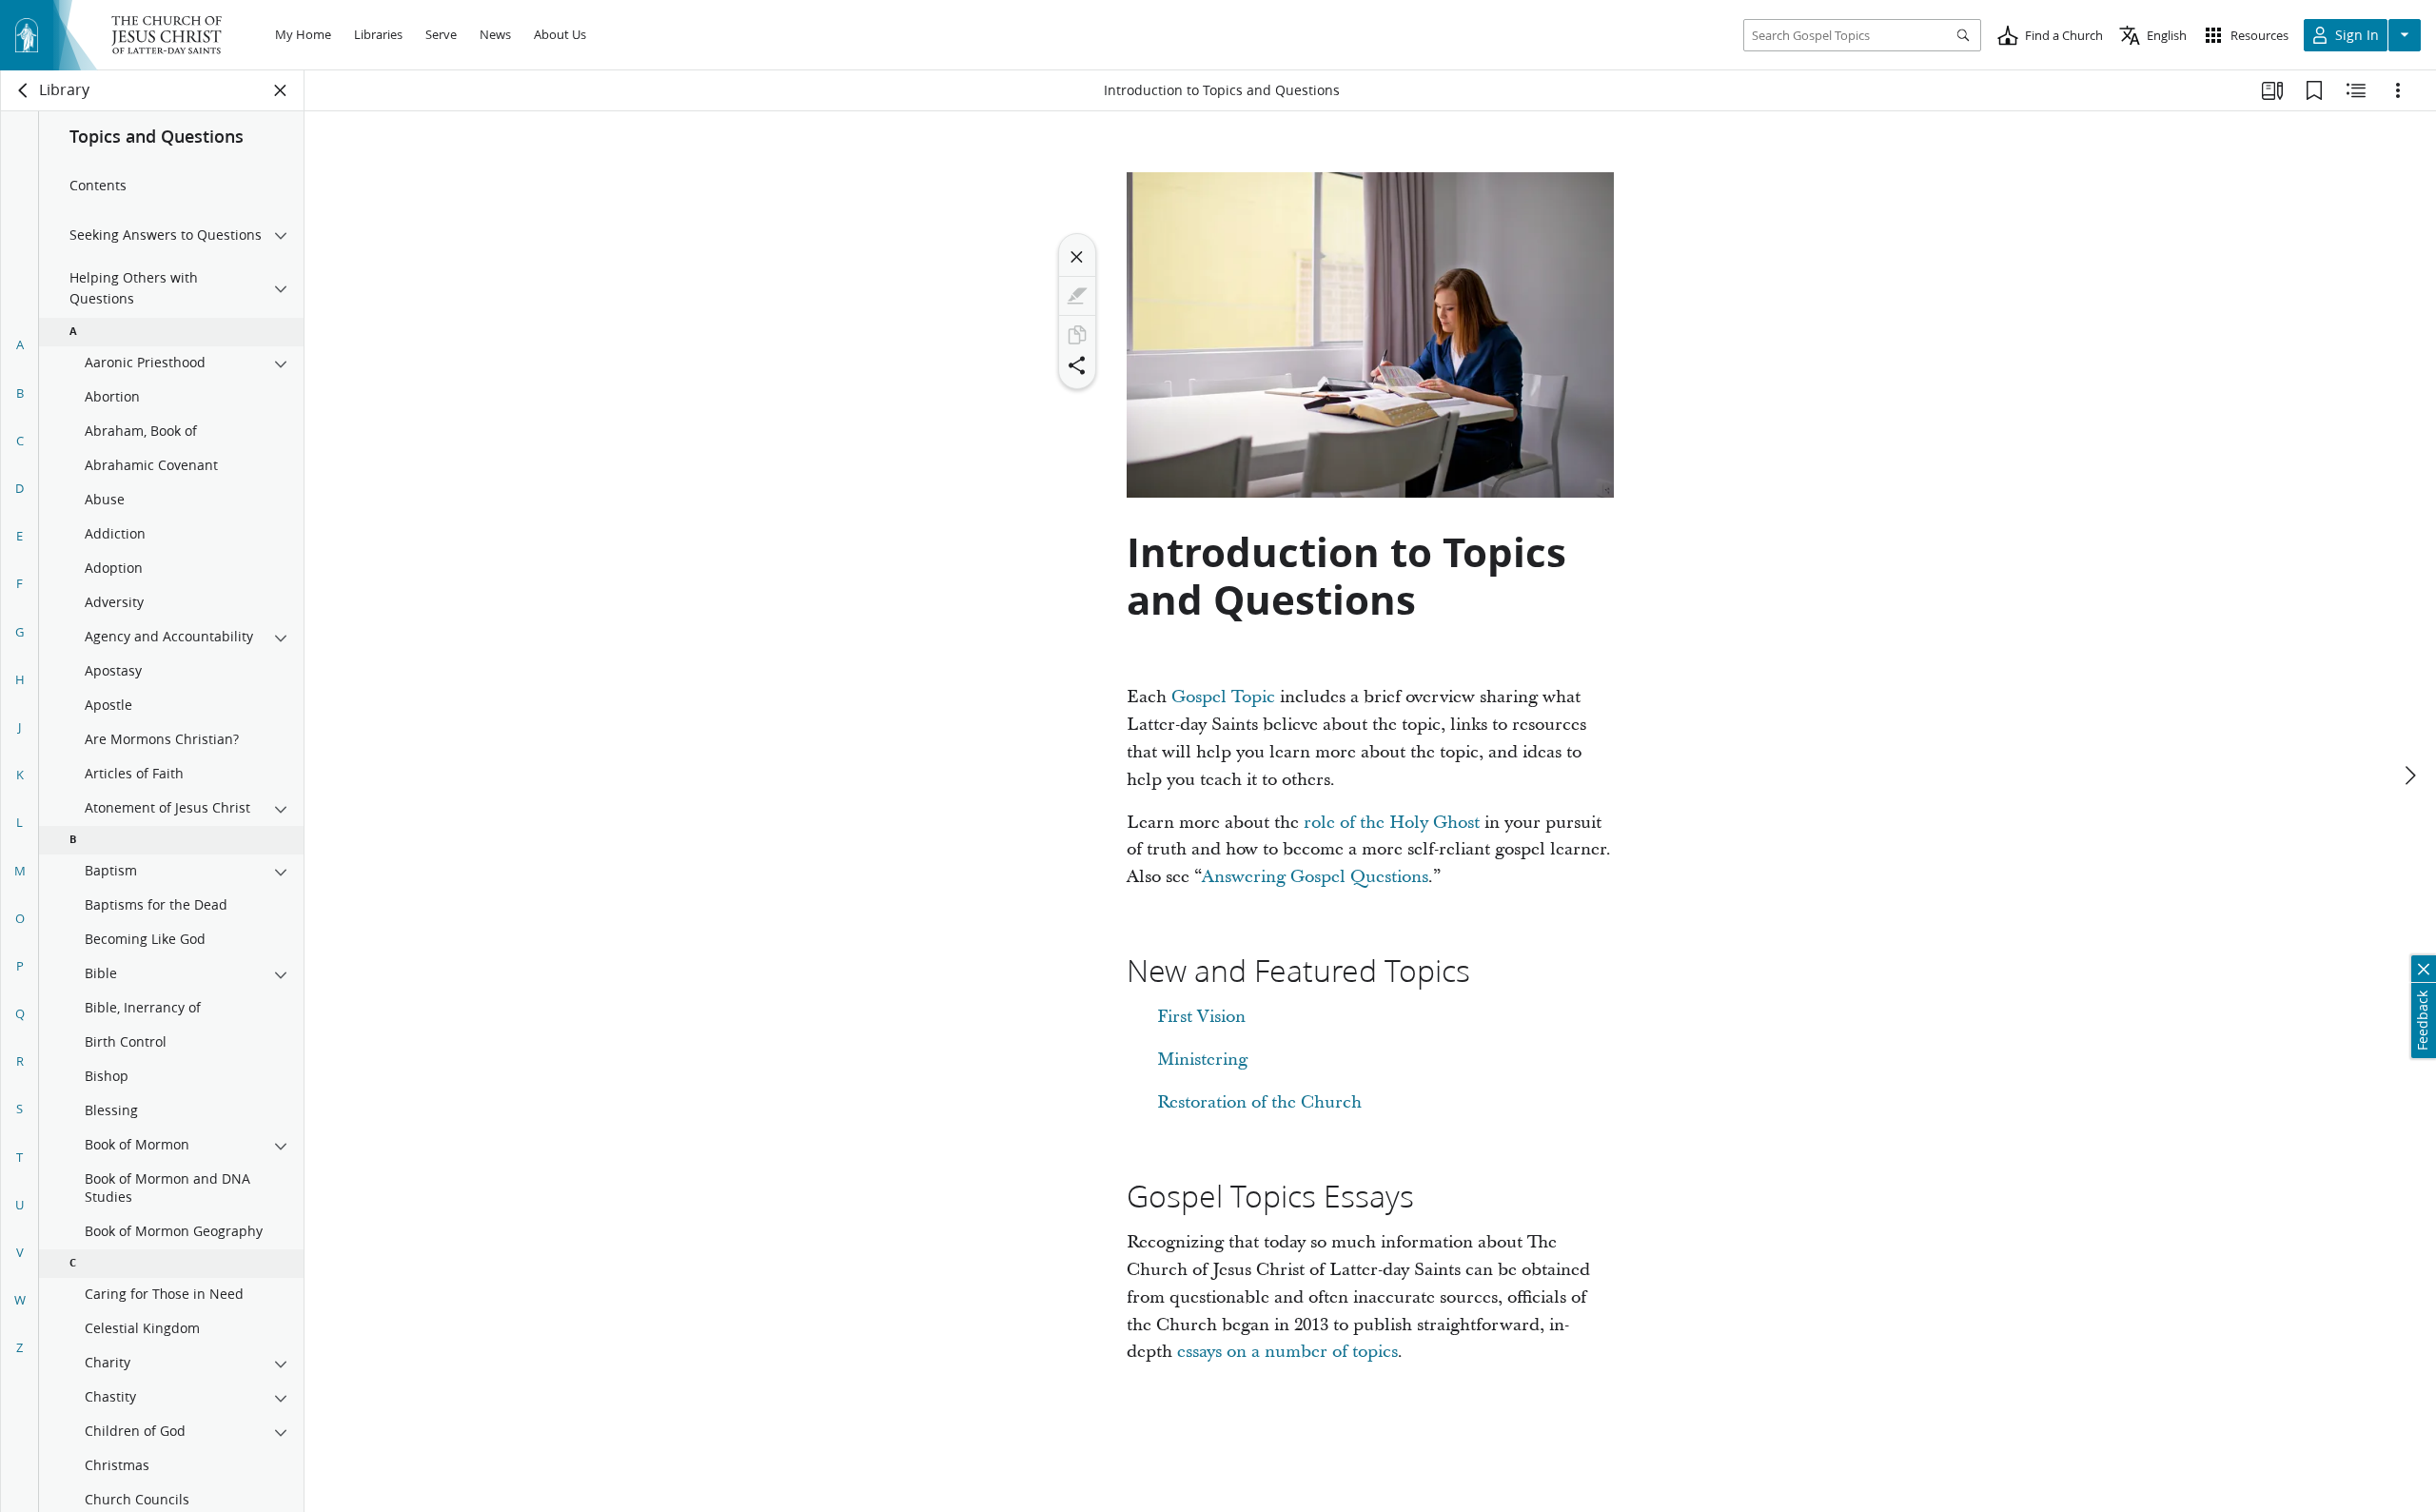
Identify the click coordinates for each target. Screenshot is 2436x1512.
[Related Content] (2356, 90)
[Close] (1077, 257)
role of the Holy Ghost (1392, 823)
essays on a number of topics (1287, 1352)
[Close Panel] (281, 90)
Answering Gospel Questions (1315, 877)
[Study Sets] (2272, 90)
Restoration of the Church (1259, 1102)
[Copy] (1077, 335)
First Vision (1201, 1017)
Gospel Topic (1223, 697)
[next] (2409, 776)
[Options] (2398, 90)
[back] (24, 90)
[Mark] (1077, 296)
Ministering (1202, 1060)
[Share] (1077, 365)
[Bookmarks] (2314, 90)
